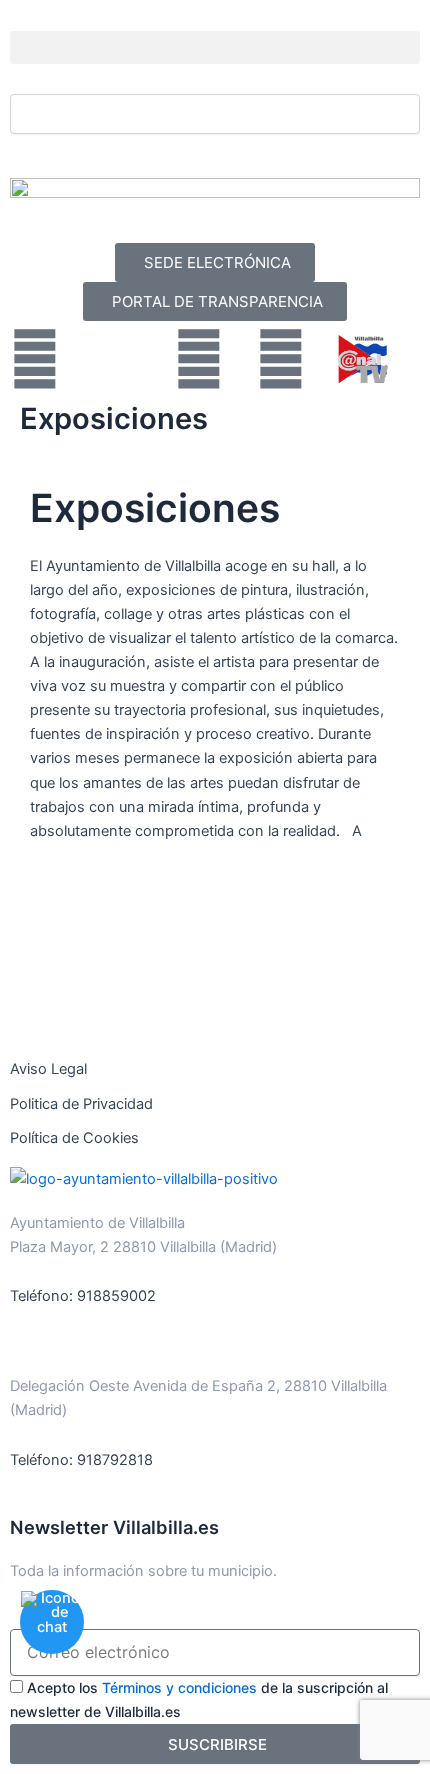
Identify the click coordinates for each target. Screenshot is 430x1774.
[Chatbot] (52, 1622)
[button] (215, 47)
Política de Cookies (74, 1138)
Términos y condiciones (179, 1687)
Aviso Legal (48, 1069)
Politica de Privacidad (81, 1104)
